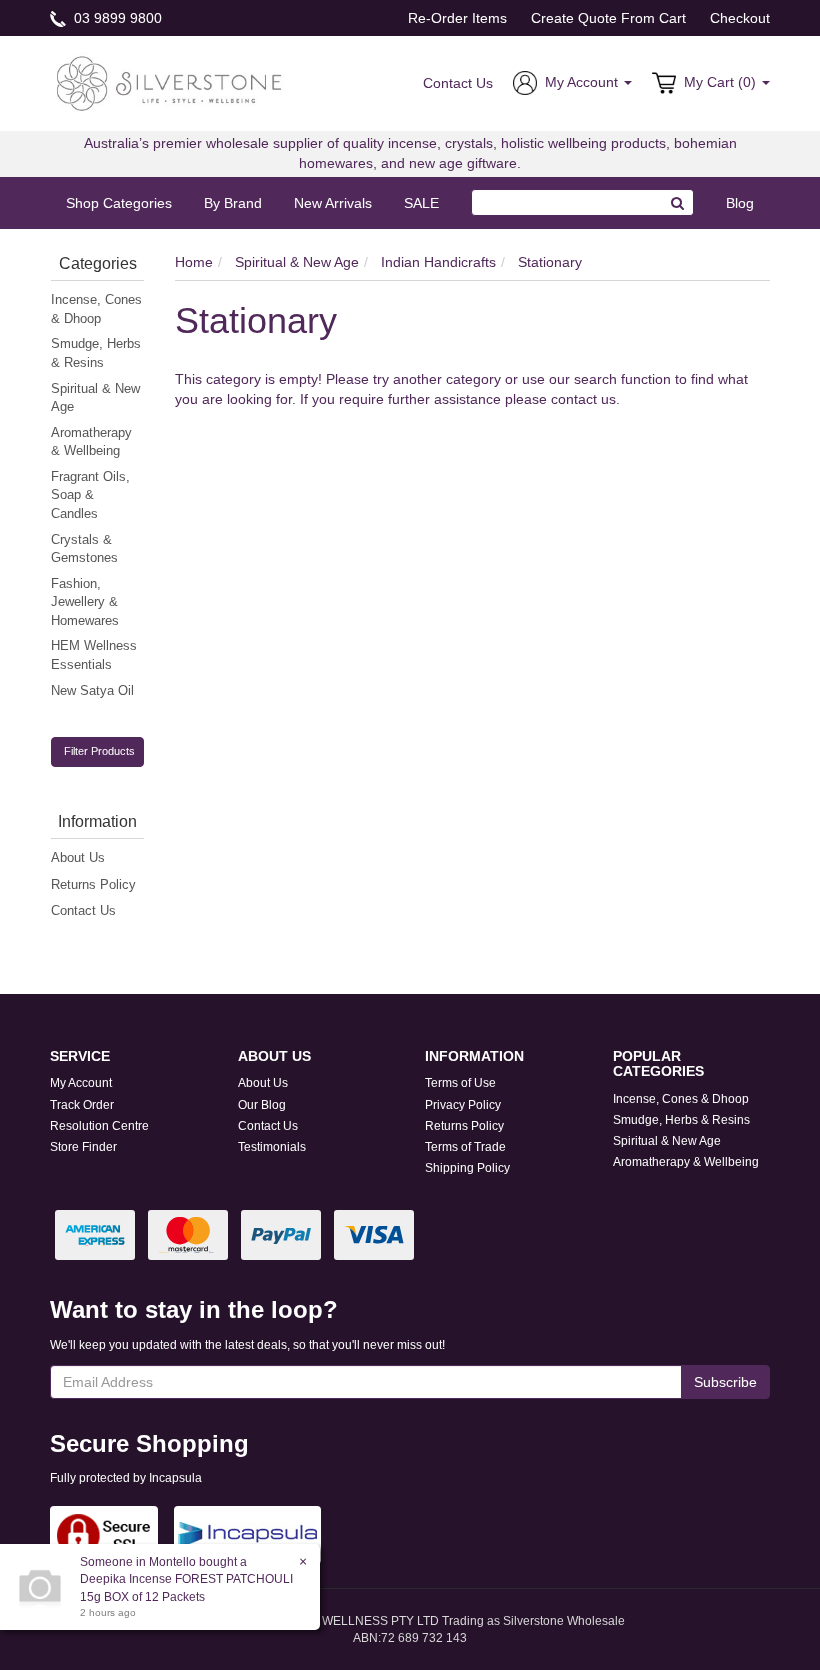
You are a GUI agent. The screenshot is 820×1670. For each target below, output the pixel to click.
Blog (740, 203)
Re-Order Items (457, 18)
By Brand (233, 203)
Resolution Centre (99, 1126)
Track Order (82, 1105)
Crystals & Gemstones (84, 549)
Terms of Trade (465, 1147)
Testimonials (272, 1147)
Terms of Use (460, 1083)
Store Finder (83, 1147)
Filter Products (99, 751)
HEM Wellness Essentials (94, 655)
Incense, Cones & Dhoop (96, 309)
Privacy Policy (463, 1105)
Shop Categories (119, 203)
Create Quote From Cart (608, 18)
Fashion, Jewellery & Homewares (85, 602)
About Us (78, 857)
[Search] (678, 202)
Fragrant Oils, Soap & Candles (90, 495)
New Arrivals (333, 203)
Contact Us (458, 83)
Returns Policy (93, 884)
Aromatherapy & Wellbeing (91, 442)
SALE (421, 203)
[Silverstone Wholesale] (170, 82)
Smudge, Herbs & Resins (96, 353)
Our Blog (262, 1105)
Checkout (740, 18)
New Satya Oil (92, 690)
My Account (81, 1083)
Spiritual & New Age (95, 398)
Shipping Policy (467, 1168)
